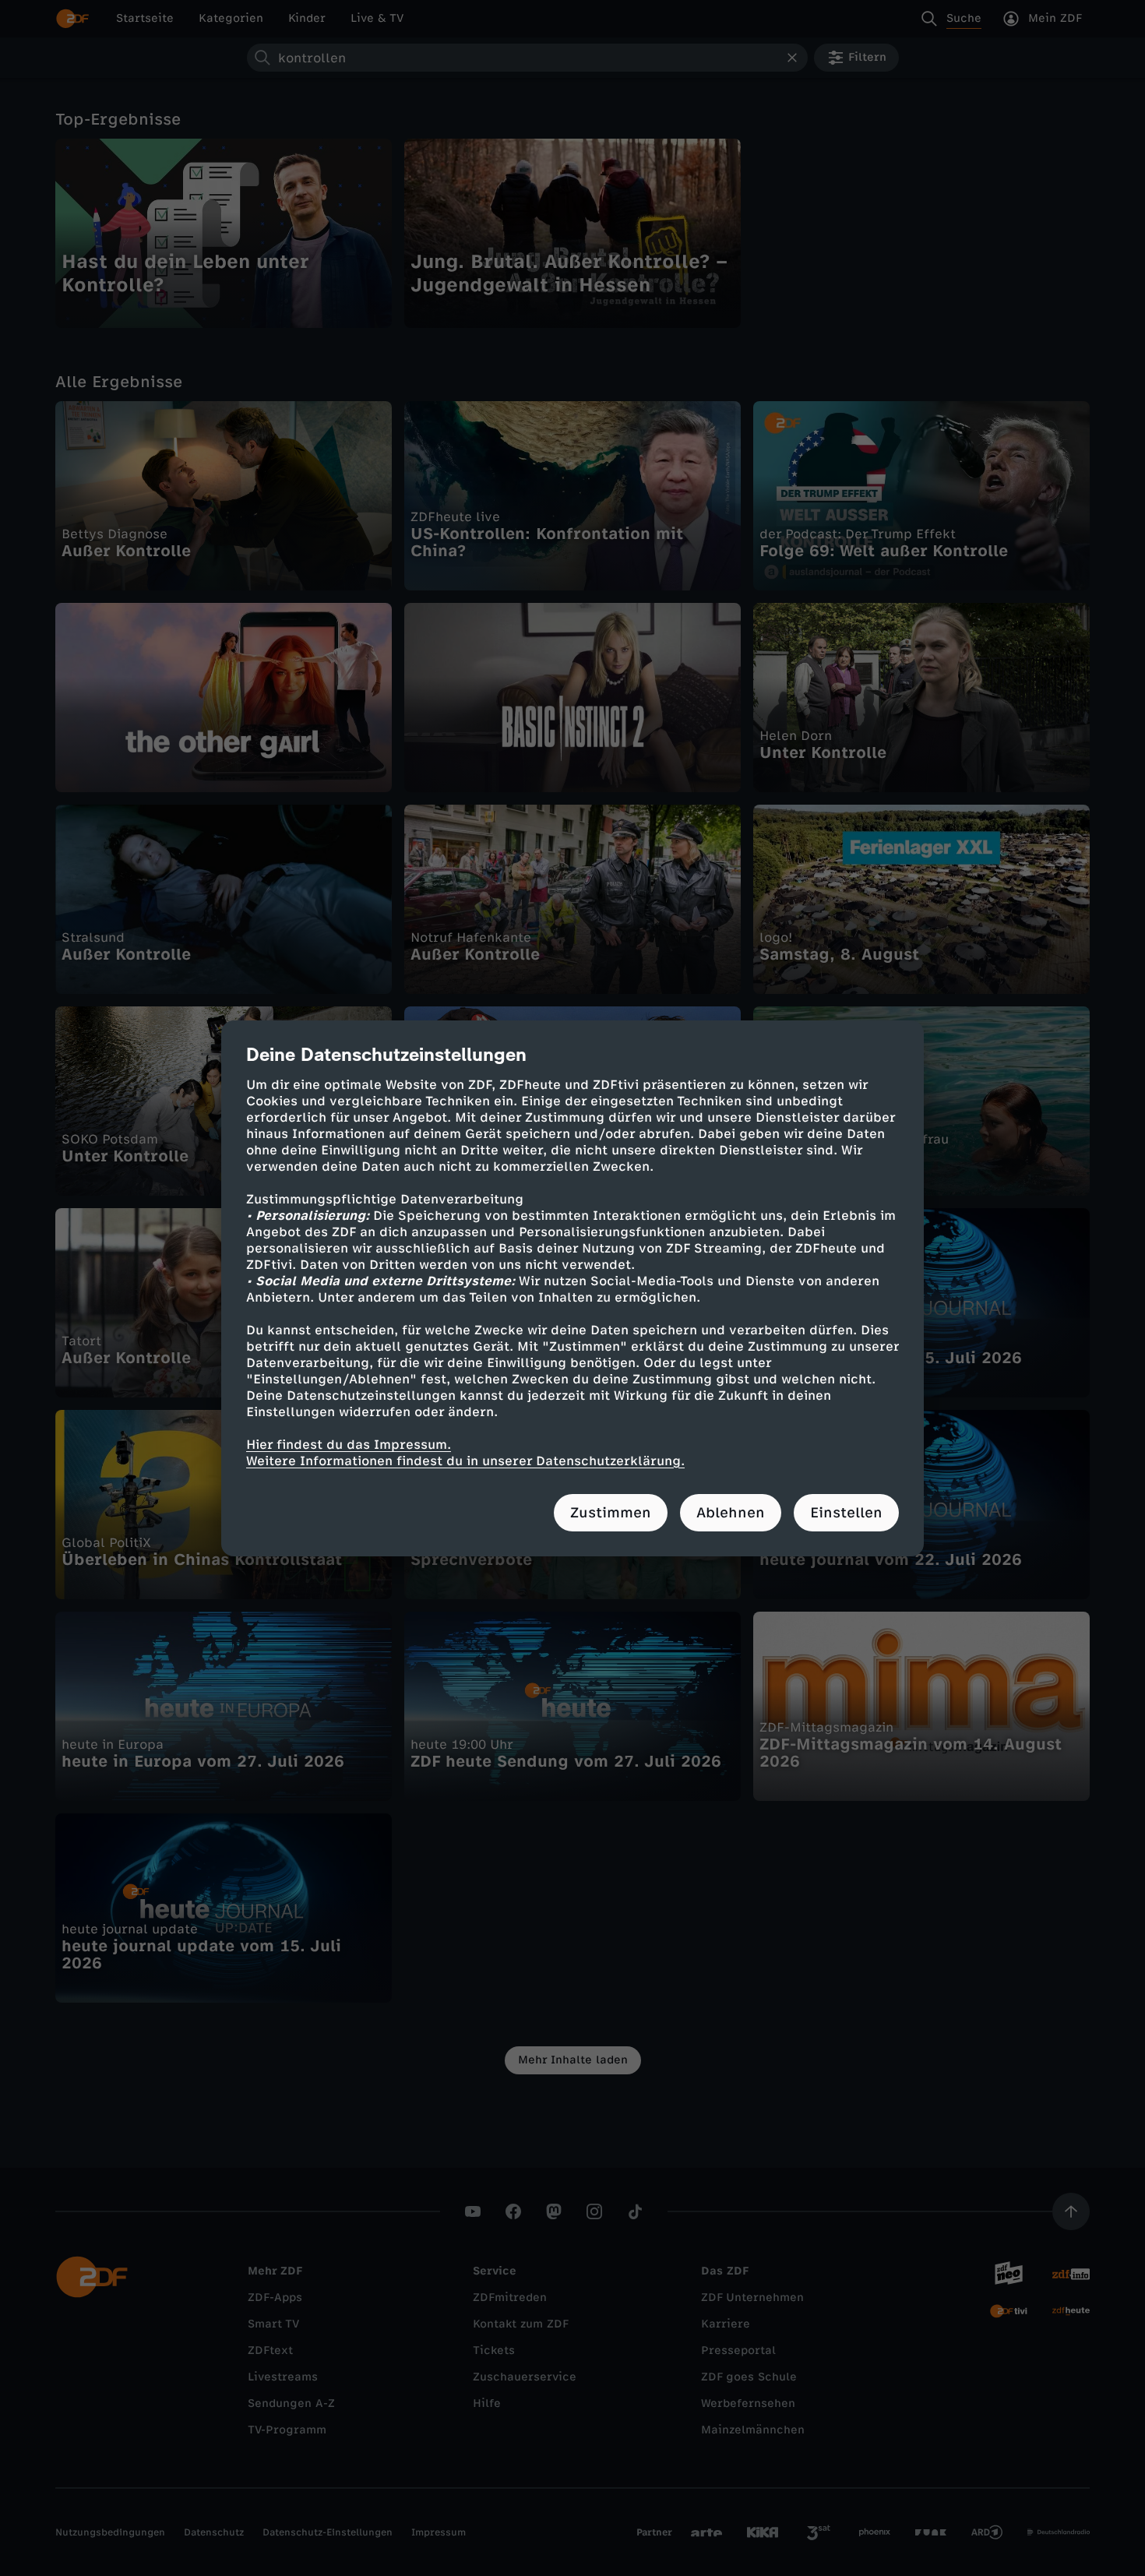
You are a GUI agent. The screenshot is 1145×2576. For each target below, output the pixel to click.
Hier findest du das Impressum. (349, 1445)
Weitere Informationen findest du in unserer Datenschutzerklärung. (465, 1461)
